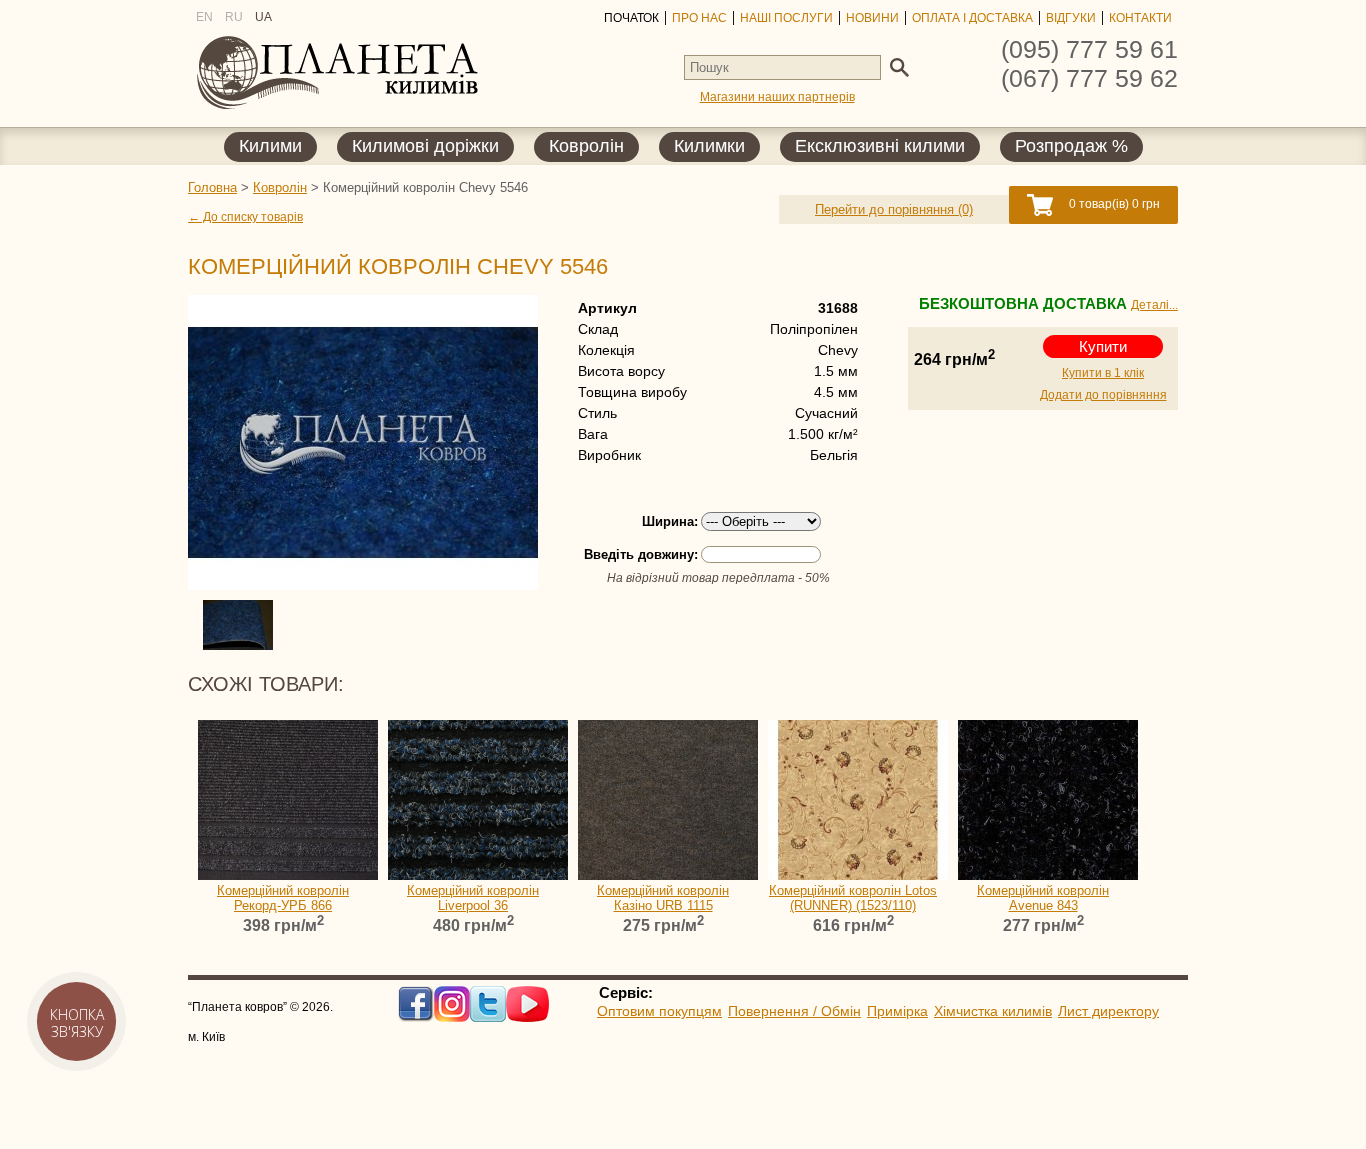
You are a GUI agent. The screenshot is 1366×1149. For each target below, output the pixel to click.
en (204, 17)
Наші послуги (786, 18)
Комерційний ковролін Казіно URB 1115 (663, 898)
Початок (631, 18)
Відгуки (1071, 18)
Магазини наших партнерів (777, 97)
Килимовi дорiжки (425, 146)
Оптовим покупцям (659, 1011)
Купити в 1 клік (1103, 373)
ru (234, 17)
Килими (270, 146)
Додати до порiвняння (1103, 395)
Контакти (1140, 18)
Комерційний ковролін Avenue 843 (1043, 898)
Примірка (897, 1011)
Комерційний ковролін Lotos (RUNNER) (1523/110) (853, 898)
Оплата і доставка (972, 18)
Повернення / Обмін (794, 1011)
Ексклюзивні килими (880, 146)
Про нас (699, 18)
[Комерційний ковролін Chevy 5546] (358, 442)
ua (263, 17)
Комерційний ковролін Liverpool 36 (473, 898)
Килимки (709, 146)
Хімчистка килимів (993, 1011)
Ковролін (586, 146)
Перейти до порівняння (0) (894, 209)
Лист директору (1108, 1011)
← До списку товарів (245, 217)
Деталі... (1154, 305)
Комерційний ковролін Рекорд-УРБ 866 (283, 898)
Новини (872, 18)
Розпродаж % (1071, 146)
